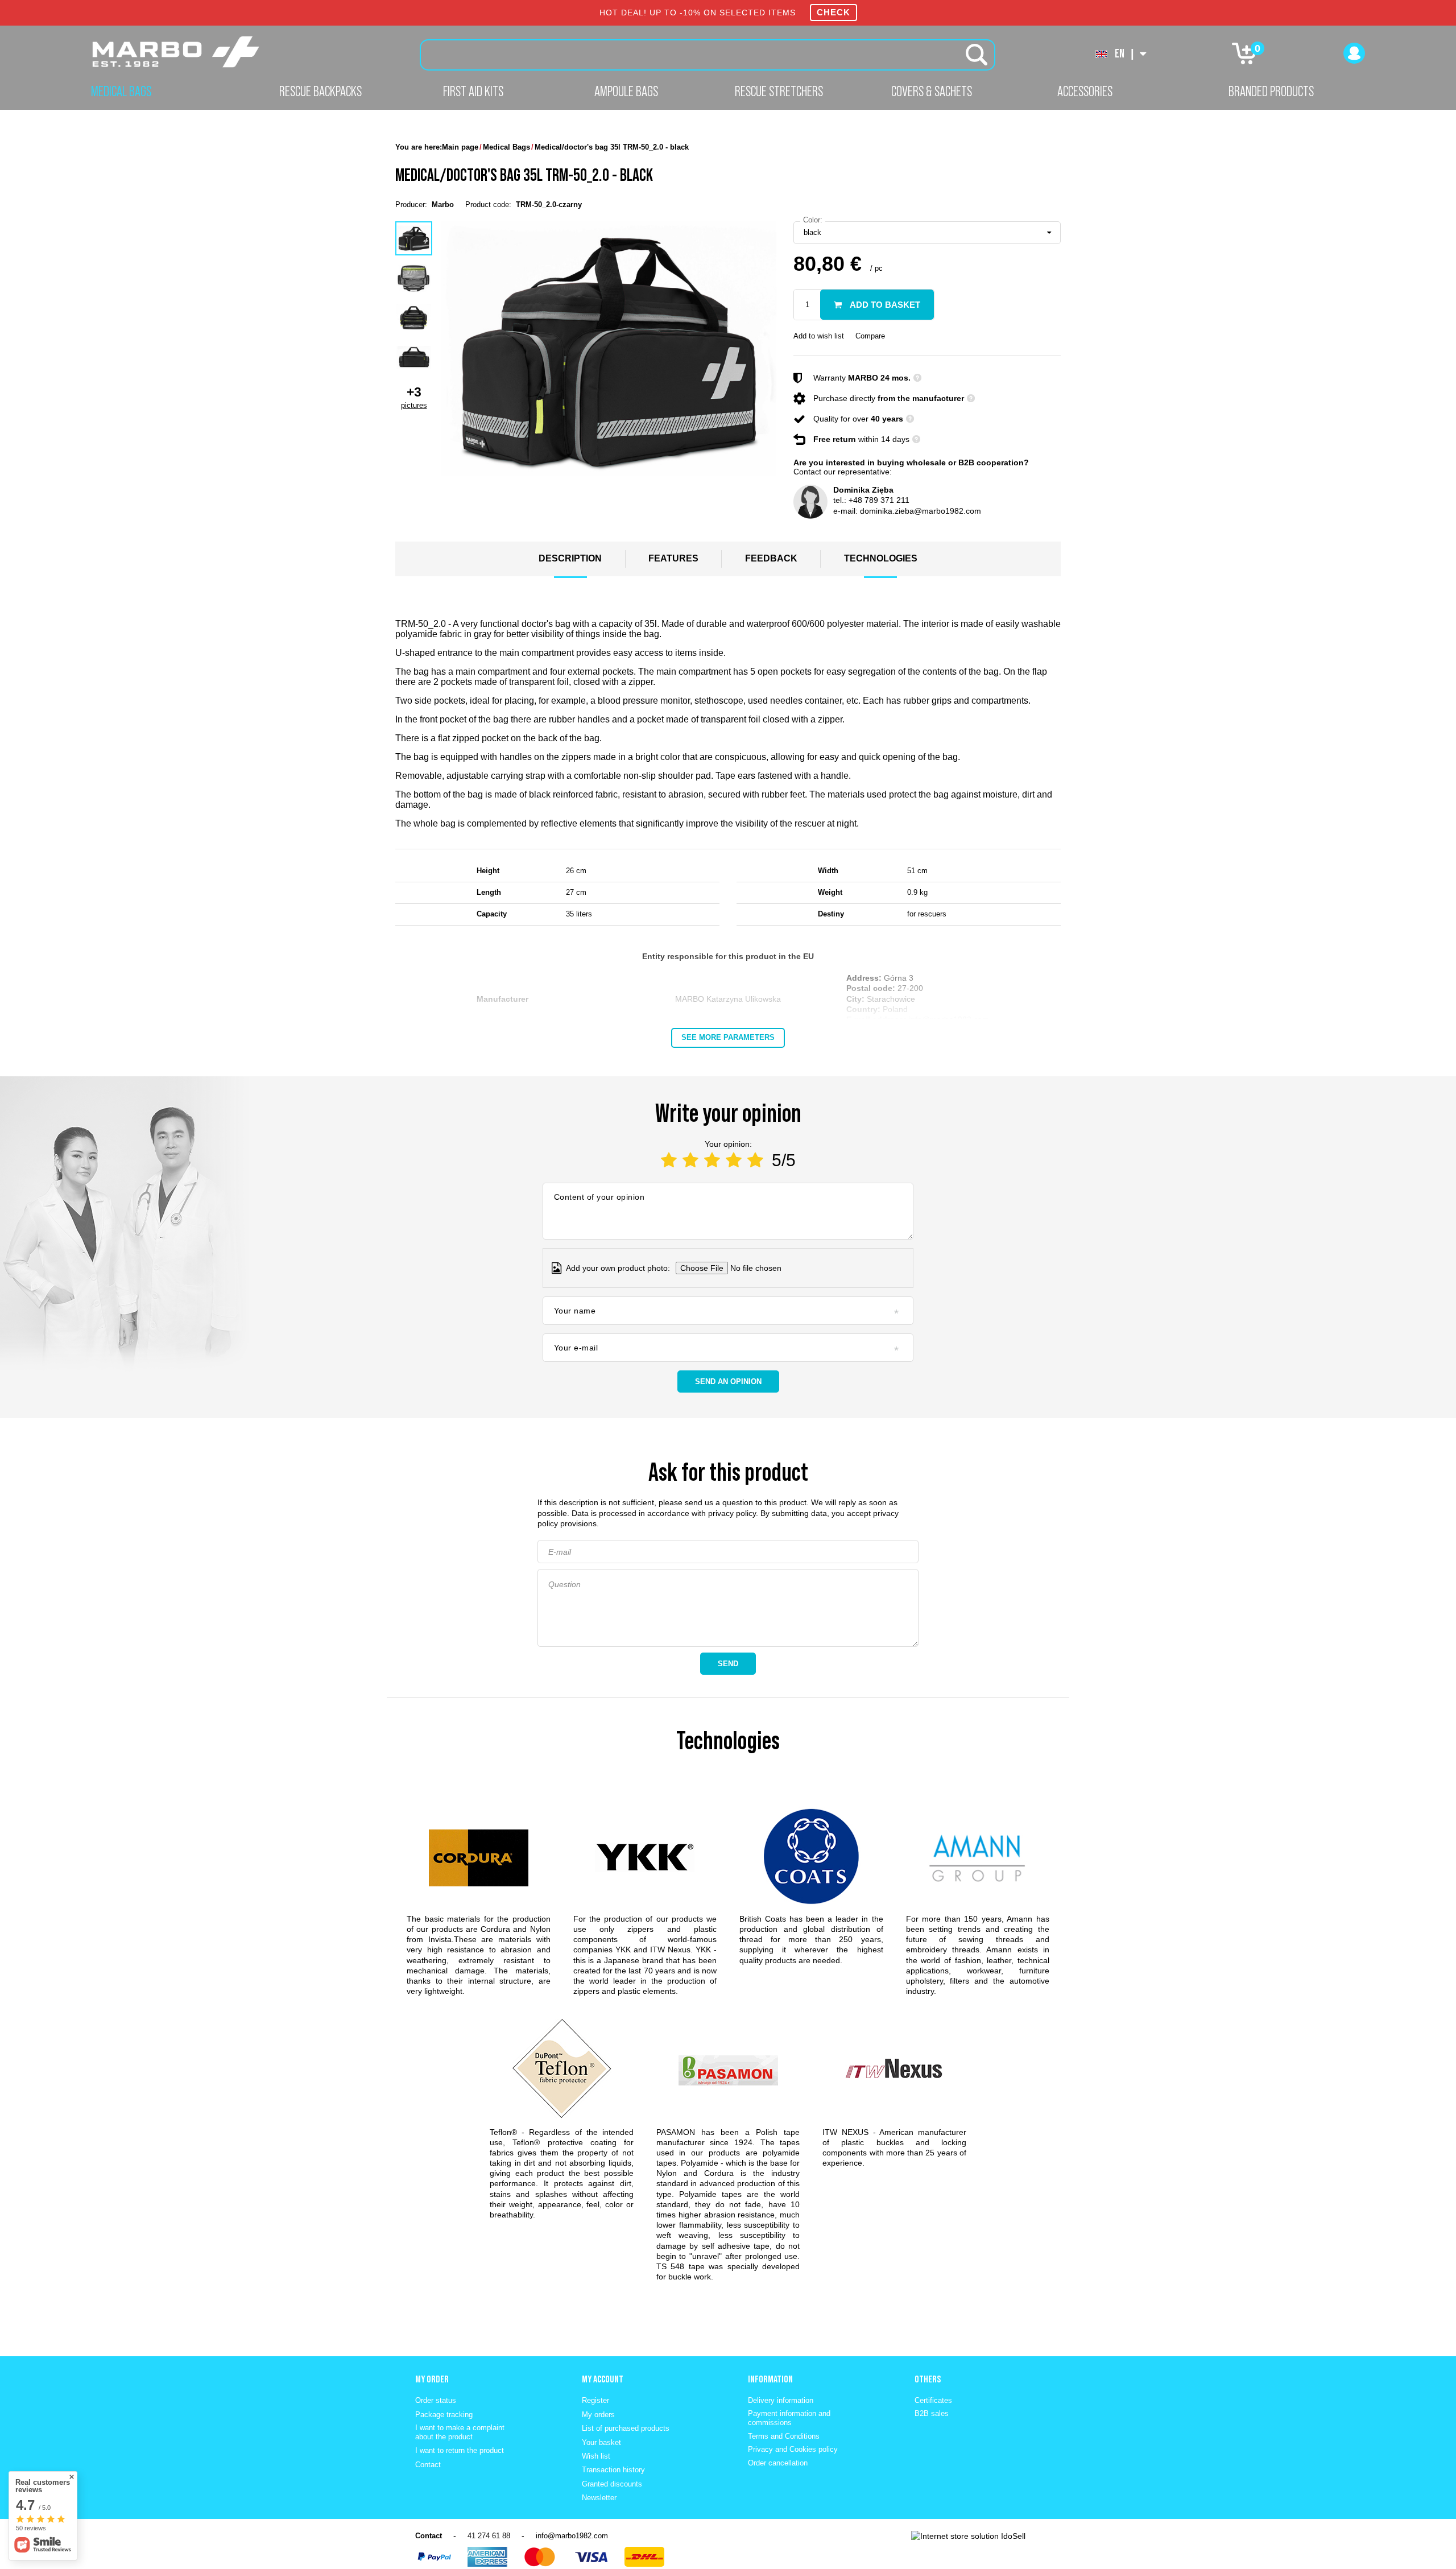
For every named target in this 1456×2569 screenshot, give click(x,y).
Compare (870, 336)
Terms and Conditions (784, 2436)
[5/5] (755, 1160)
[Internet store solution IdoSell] (968, 2536)
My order (432, 2379)
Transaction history (613, 2470)
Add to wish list (819, 336)
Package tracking (444, 2415)
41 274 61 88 (489, 2536)
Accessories (1085, 91)
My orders (598, 2415)
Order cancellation (778, 2463)
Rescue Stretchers (779, 91)
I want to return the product (460, 2450)
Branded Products (1271, 91)
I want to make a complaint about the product (460, 2432)
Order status (436, 2400)
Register (595, 2400)
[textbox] (708, 55)
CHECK (834, 12)
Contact (428, 2465)
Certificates (933, 2400)
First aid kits (473, 91)
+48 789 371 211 (879, 500)
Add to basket (884, 305)
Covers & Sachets (932, 91)
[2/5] (690, 1160)
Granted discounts (612, 2484)
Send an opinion (728, 1381)
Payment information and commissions (789, 2418)
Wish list (596, 2456)
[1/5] (669, 1160)
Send (728, 1664)
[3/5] (712, 1160)
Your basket (601, 2442)
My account (603, 2379)
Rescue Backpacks (320, 91)
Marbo (443, 205)
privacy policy (732, 1513)
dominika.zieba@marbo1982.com (921, 511)
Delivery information (781, 2400)
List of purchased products (626, 2428)
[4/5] (734, 1160)
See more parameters (728, 1037)
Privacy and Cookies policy (793, 2449)
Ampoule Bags (626, 91)
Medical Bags (121, 91)
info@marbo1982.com (572, 2536)
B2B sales (932, 2413)
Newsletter (599, 2498)
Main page (460, 147)
